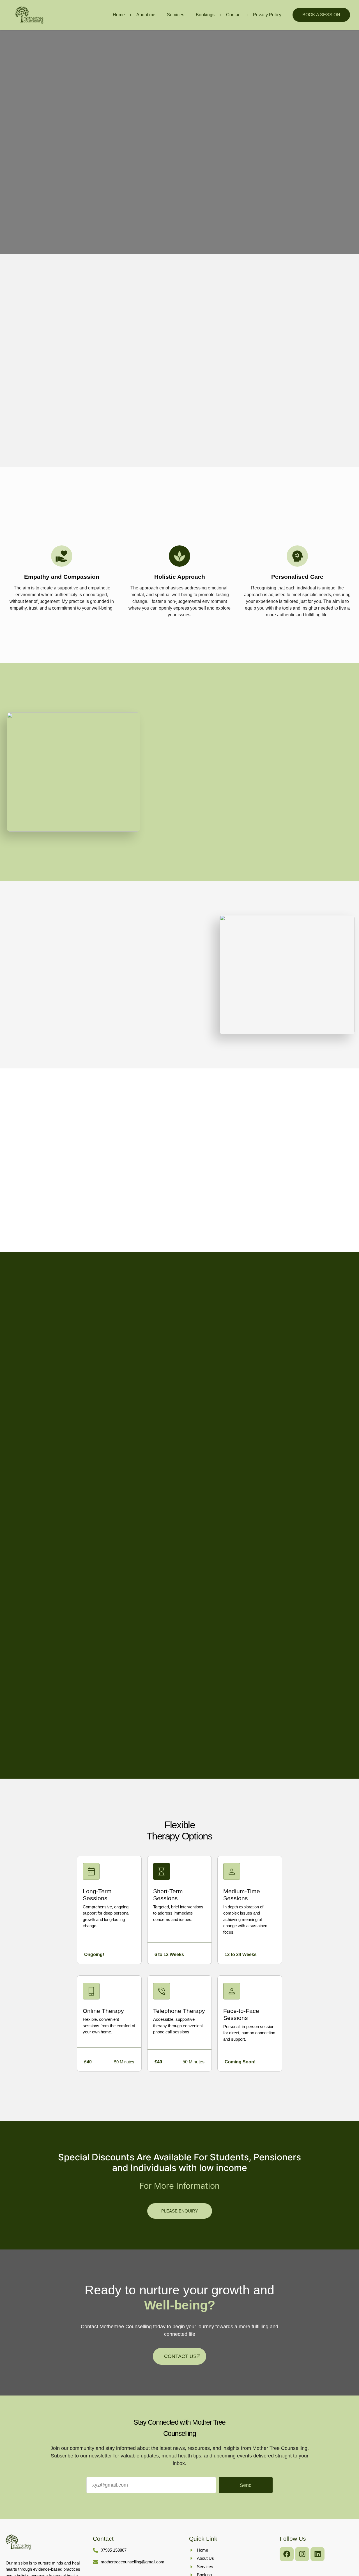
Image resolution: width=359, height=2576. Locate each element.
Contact (234, 15)
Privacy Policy (267, 15)
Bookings (205, 15)
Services (176, 15)
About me (146, 15)
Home (119, 15)
